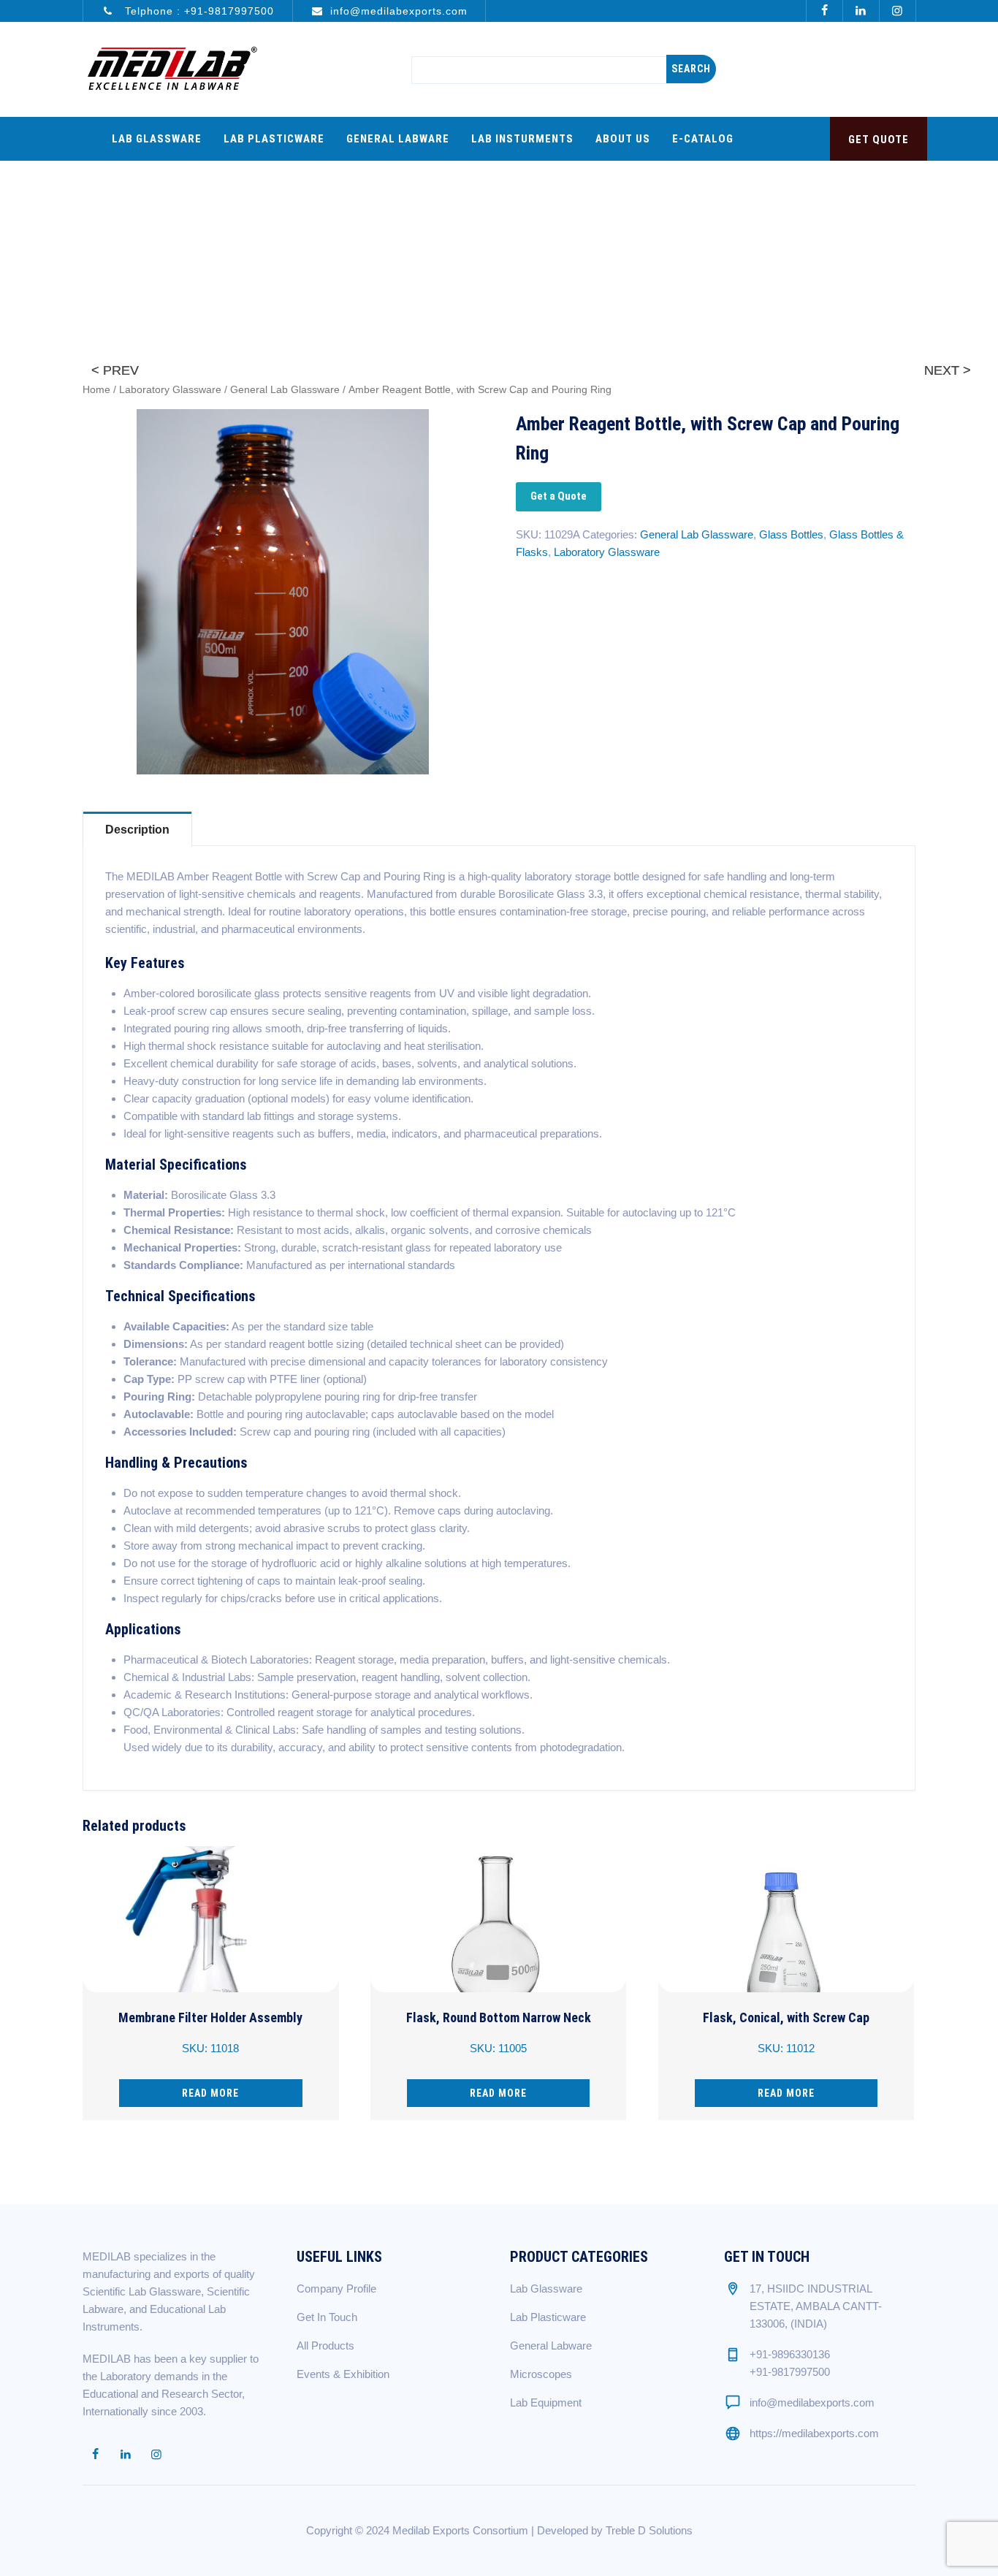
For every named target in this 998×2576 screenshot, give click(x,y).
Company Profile (336, 2289)
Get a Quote (559, 496)
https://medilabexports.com (814, 2433)
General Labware (398, 139)
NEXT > (948, 370)
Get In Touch (327, 2317)
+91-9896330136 (790, 2354)
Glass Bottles (791, 534)
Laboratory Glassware (170, 390)
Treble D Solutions (649, 2530)
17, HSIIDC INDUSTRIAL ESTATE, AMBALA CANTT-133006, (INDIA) (816, 2306)
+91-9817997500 (229, 11)
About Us (623, 139)
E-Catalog (703, 139)
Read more (210, 2093)
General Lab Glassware (285, 390)
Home (96, 390)
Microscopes (541, 2374)
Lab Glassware (157, 139)
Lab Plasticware (274, 139)
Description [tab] (137, 830)
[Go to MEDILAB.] (701, 221)
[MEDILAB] (172, 69)
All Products (325, 2346)
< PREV (115, 370)
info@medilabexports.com (399, 11)
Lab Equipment (546, 2402)
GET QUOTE (879, 140)
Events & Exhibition (343, 2374)
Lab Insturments (522, 139)
